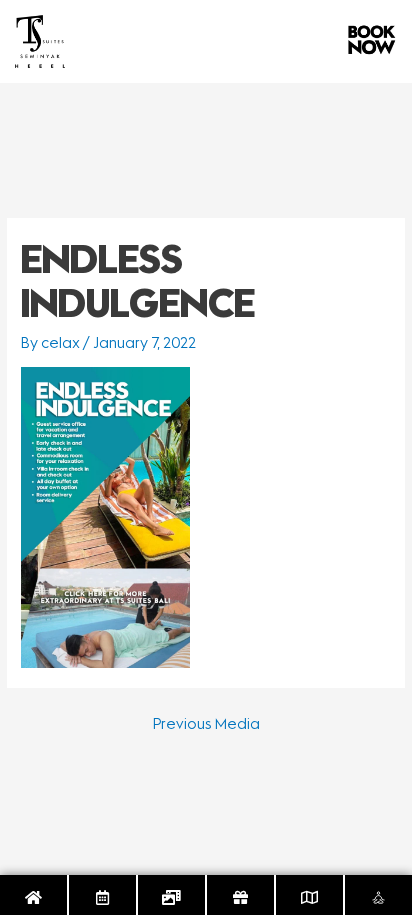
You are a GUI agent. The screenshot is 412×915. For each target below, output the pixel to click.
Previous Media (206, 724)
